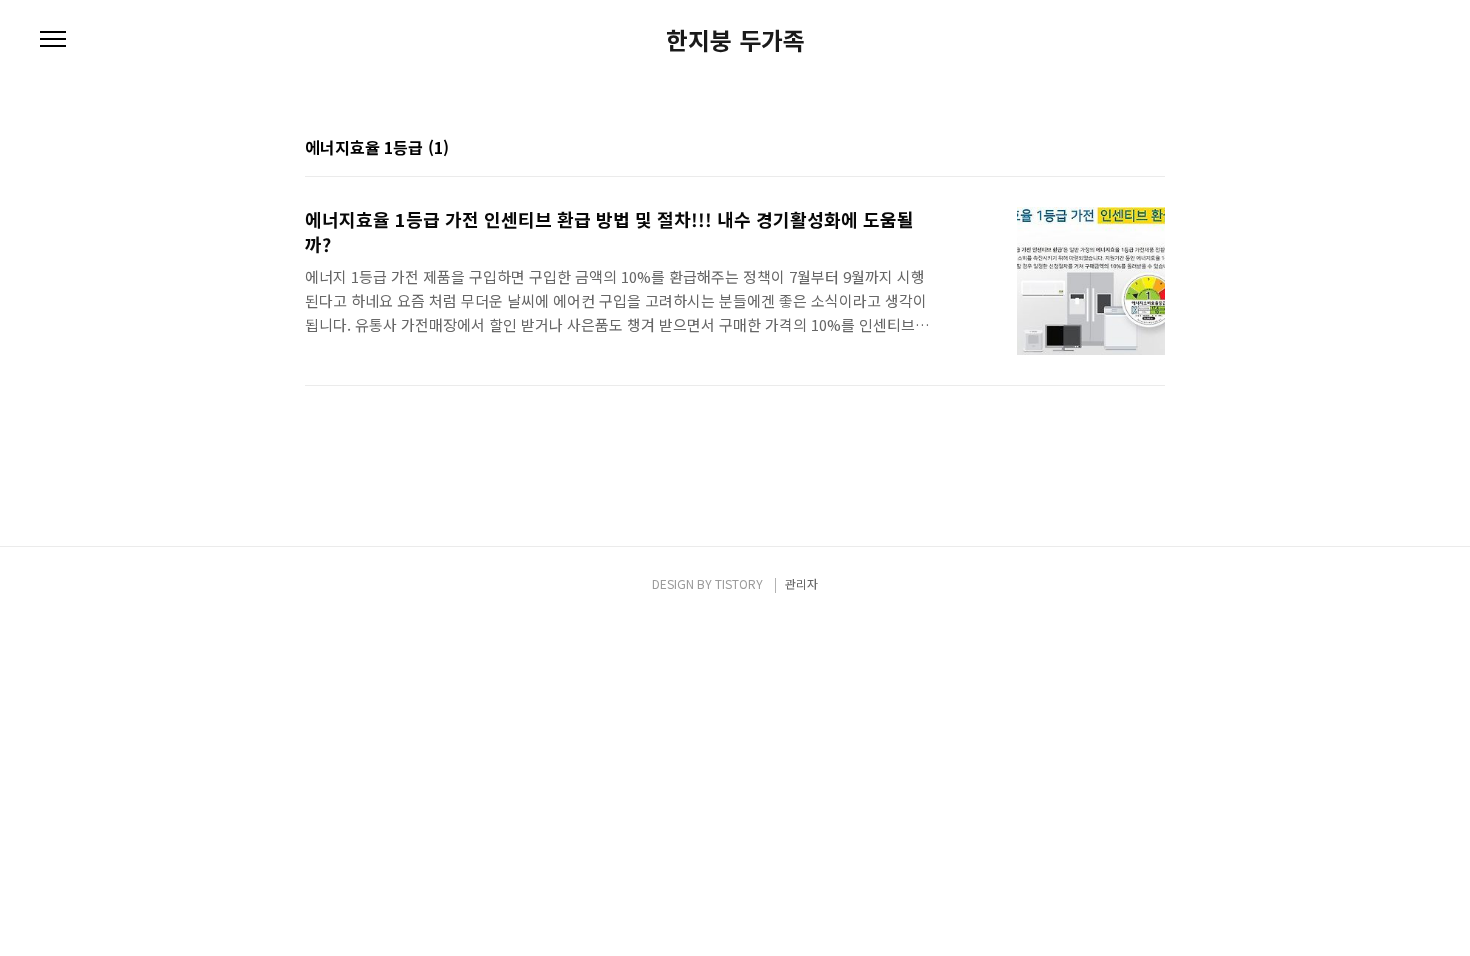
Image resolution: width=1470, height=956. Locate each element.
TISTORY (739, 583)
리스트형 (1153, 149)
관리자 (801, 583)
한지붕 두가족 (735, 40)
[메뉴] (53, 40)
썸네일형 (1125, 149)
